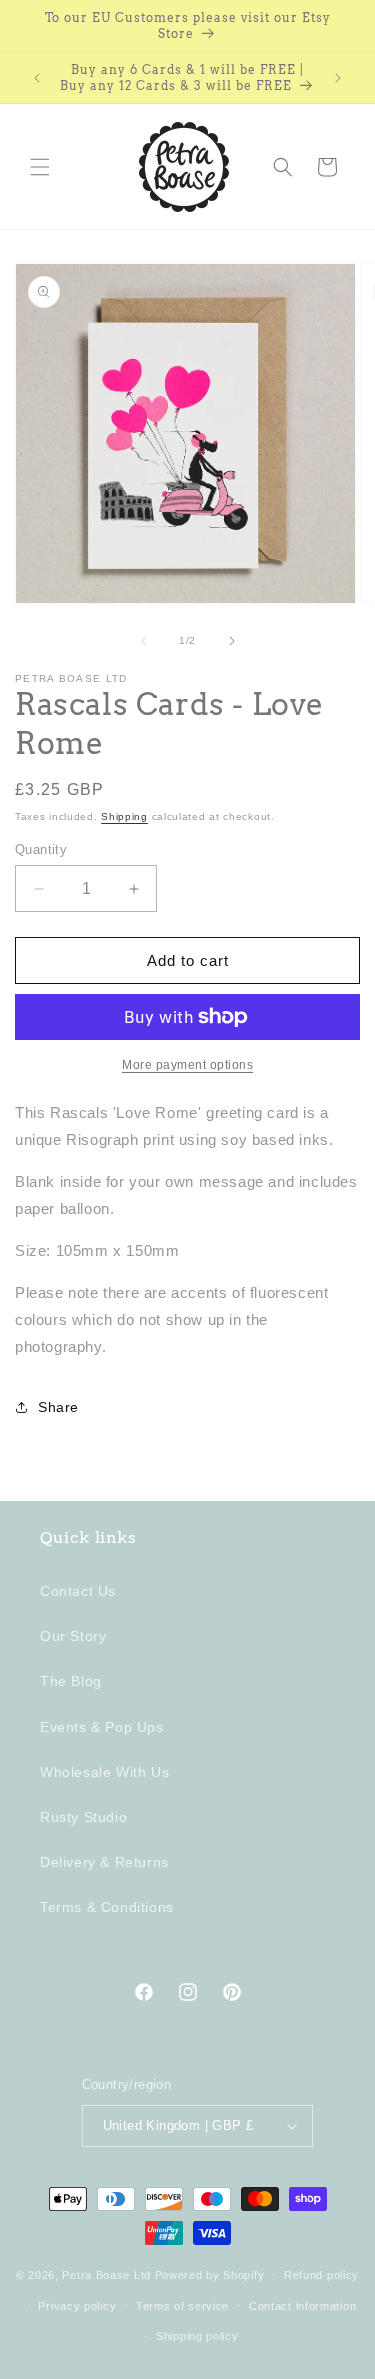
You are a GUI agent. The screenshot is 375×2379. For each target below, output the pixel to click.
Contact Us (78, 1591)
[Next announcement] (338, 78)
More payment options (187, 1065)
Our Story (73, 1636)
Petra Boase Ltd (106, 2275)
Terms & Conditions (107, 1907)
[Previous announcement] (37, 78)
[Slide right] (232, 641)
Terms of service (182, 2306)
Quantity (41, 849)
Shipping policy (197, 2336)
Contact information (302, 2306)
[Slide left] (144, 641)
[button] (40, 167)
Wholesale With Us (104, 1772)
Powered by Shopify (210, 2275)
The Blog (71, 1681)
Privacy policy (77, 2306)
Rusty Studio (83, 1817)
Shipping (124, 816)
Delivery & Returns (104, 1862)
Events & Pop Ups (102, 1727)
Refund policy (321, 2275)
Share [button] (58, 1407)
